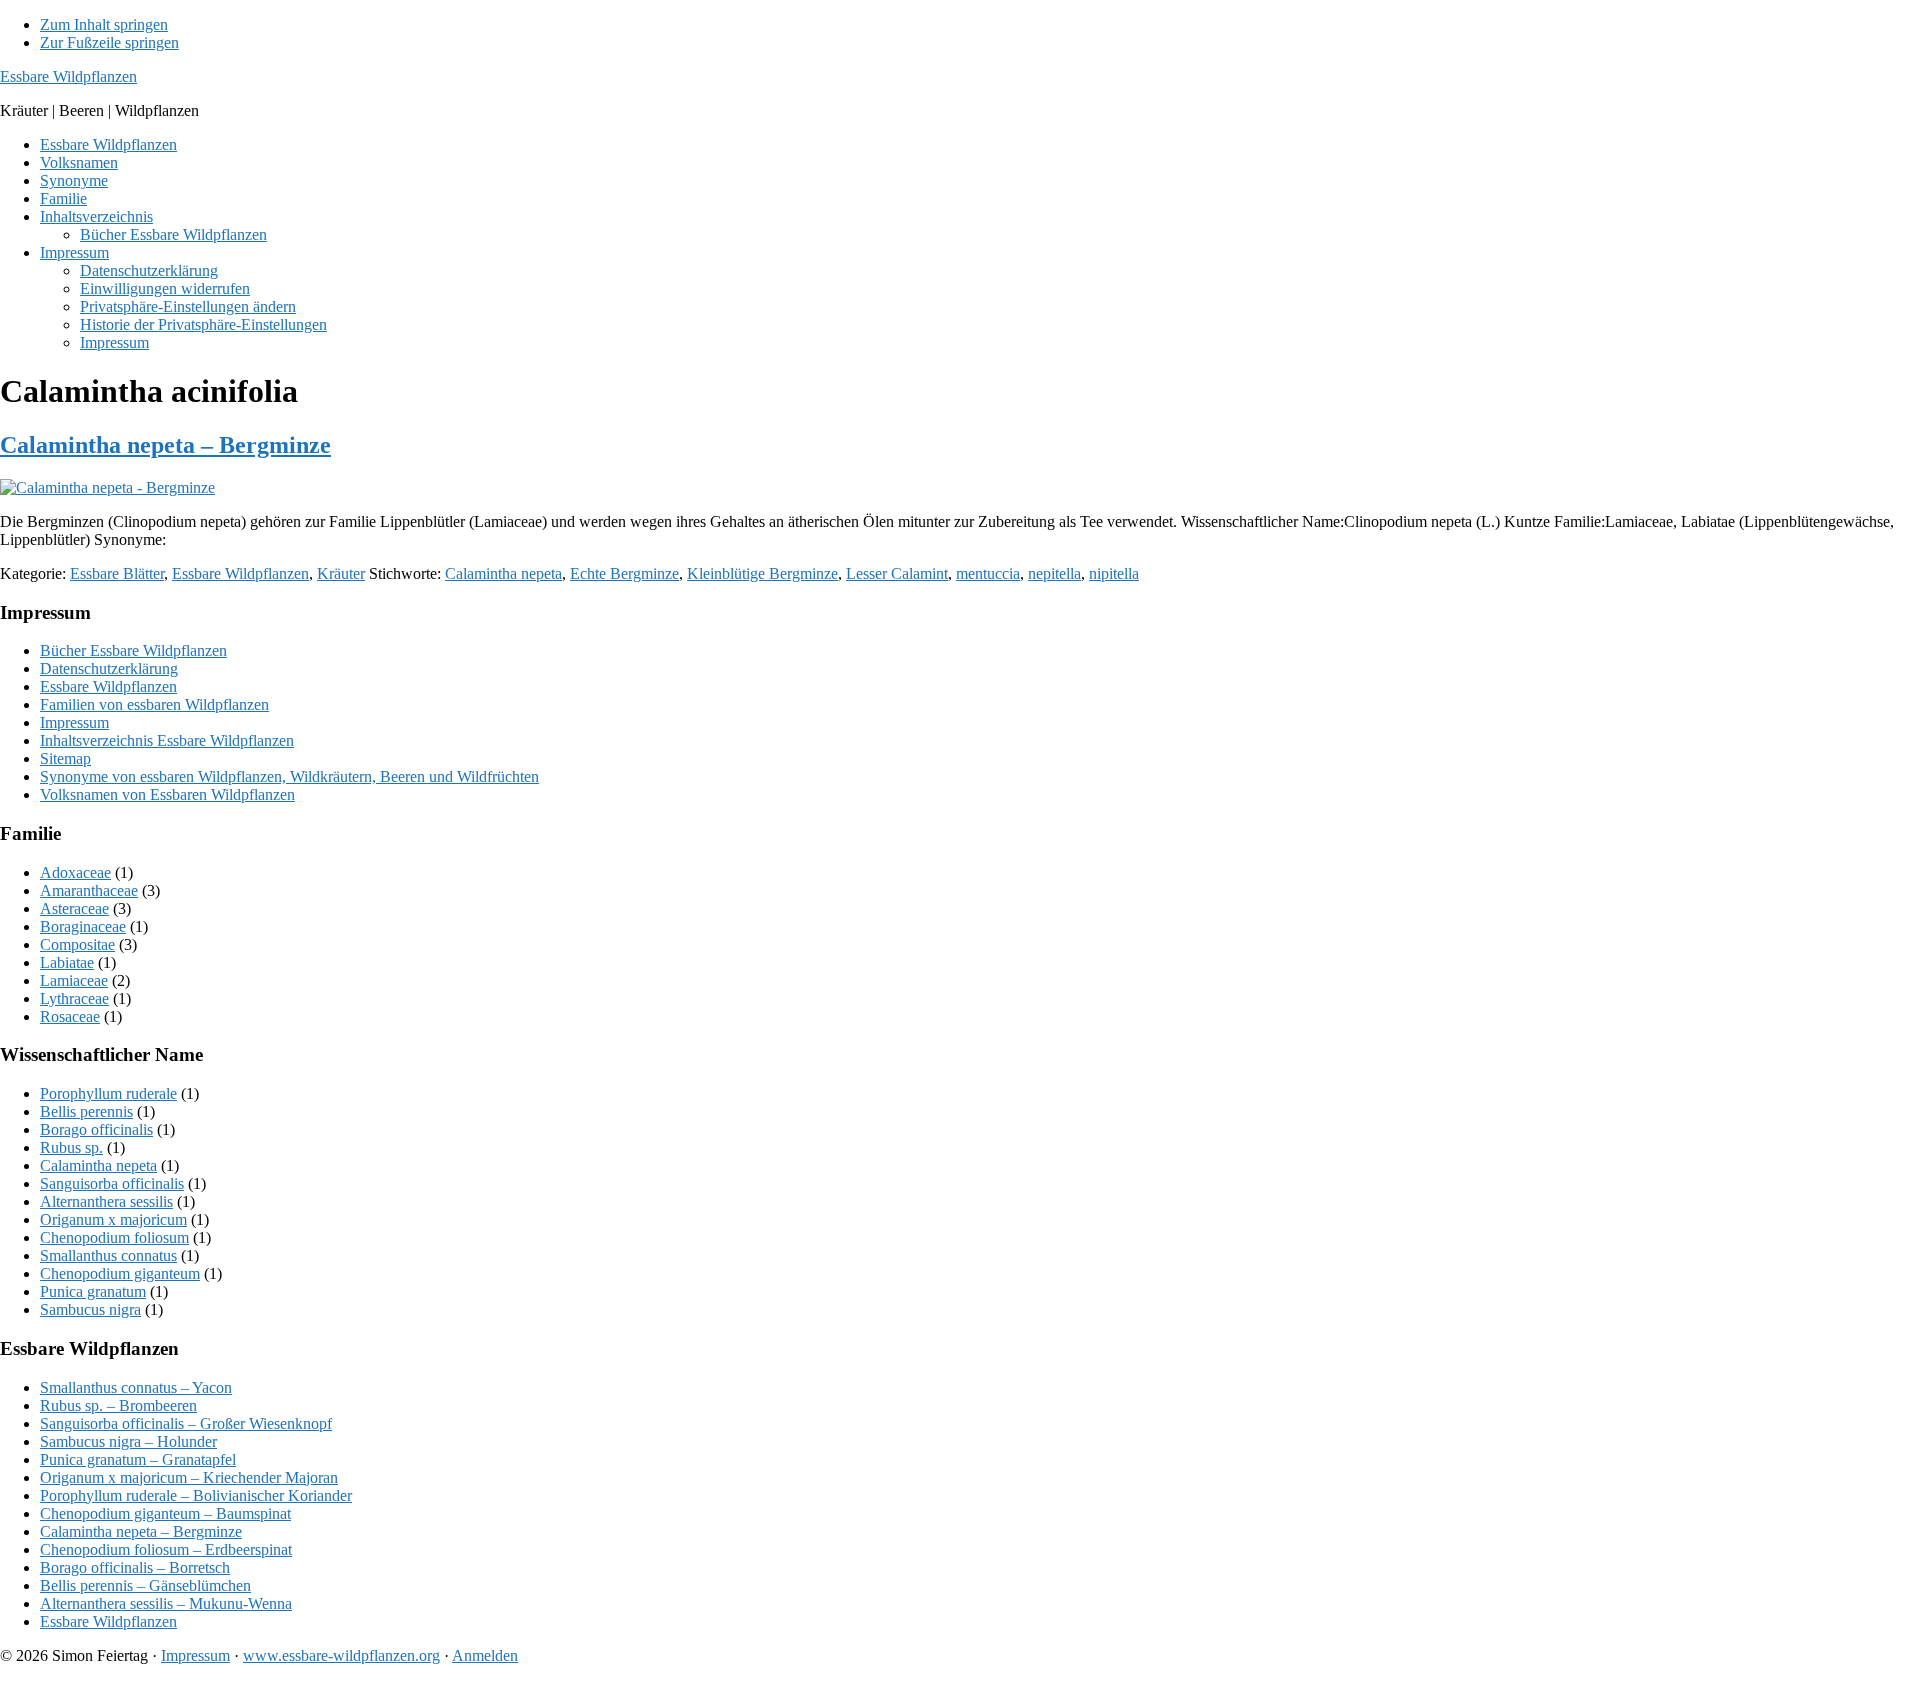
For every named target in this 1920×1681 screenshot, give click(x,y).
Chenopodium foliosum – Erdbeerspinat (166, 1549)
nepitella (1054, 573)
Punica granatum (93, 1291)
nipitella (1114, 573)
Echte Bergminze (624, 573)
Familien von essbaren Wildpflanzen (154, 704)
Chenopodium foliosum (114, 1237)
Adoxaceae (75, 872)
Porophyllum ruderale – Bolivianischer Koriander (196, 1495)
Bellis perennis (86, 1111)
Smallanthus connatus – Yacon (136, 1387)
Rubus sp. (71, 1147)
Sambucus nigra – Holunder (128, 1441)
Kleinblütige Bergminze (762, 573)
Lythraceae (74, 998)
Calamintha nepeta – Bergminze (165, 445)
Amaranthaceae (89, 890)
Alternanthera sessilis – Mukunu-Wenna (166, 1603)
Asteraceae (74, 908)
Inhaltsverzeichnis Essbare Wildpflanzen (167, 740)
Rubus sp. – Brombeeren (118, 1405)
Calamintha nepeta (503, 573)
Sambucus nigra (90, 1309)
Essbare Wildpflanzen (68, 76)
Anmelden (485, 1655)
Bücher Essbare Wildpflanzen (133, 650)
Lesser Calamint (897, 573)
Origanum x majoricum (113, 1219)
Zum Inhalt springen (104, 24)
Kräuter (341, 573)
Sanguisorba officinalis (112, 1183)
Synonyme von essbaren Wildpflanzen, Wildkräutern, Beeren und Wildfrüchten (289, 776)
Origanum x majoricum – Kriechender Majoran (189, 1477)
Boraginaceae (83, 926)
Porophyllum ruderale (108, 1093)
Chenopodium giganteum (120, 1273)
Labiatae (67, 962)
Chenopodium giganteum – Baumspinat (165, 1513)
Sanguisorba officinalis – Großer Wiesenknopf (186, 1423)
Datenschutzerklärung (109, 668)
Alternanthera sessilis (106, 1201)
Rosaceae (70, 1016)
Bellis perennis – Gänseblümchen (145, 1585)
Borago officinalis (96, 1129)
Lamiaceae (74, 980)
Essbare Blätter (117, 573)
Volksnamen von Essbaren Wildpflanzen (167, 794)
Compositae (77, 944)
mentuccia (988, 573)
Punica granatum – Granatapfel (138, 1459)
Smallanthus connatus (108, 1255)
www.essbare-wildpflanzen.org (341, 1655)
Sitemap (65, 758)
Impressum (74, 722)
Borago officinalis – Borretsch (135, 1567)
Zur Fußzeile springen (109, 42)
